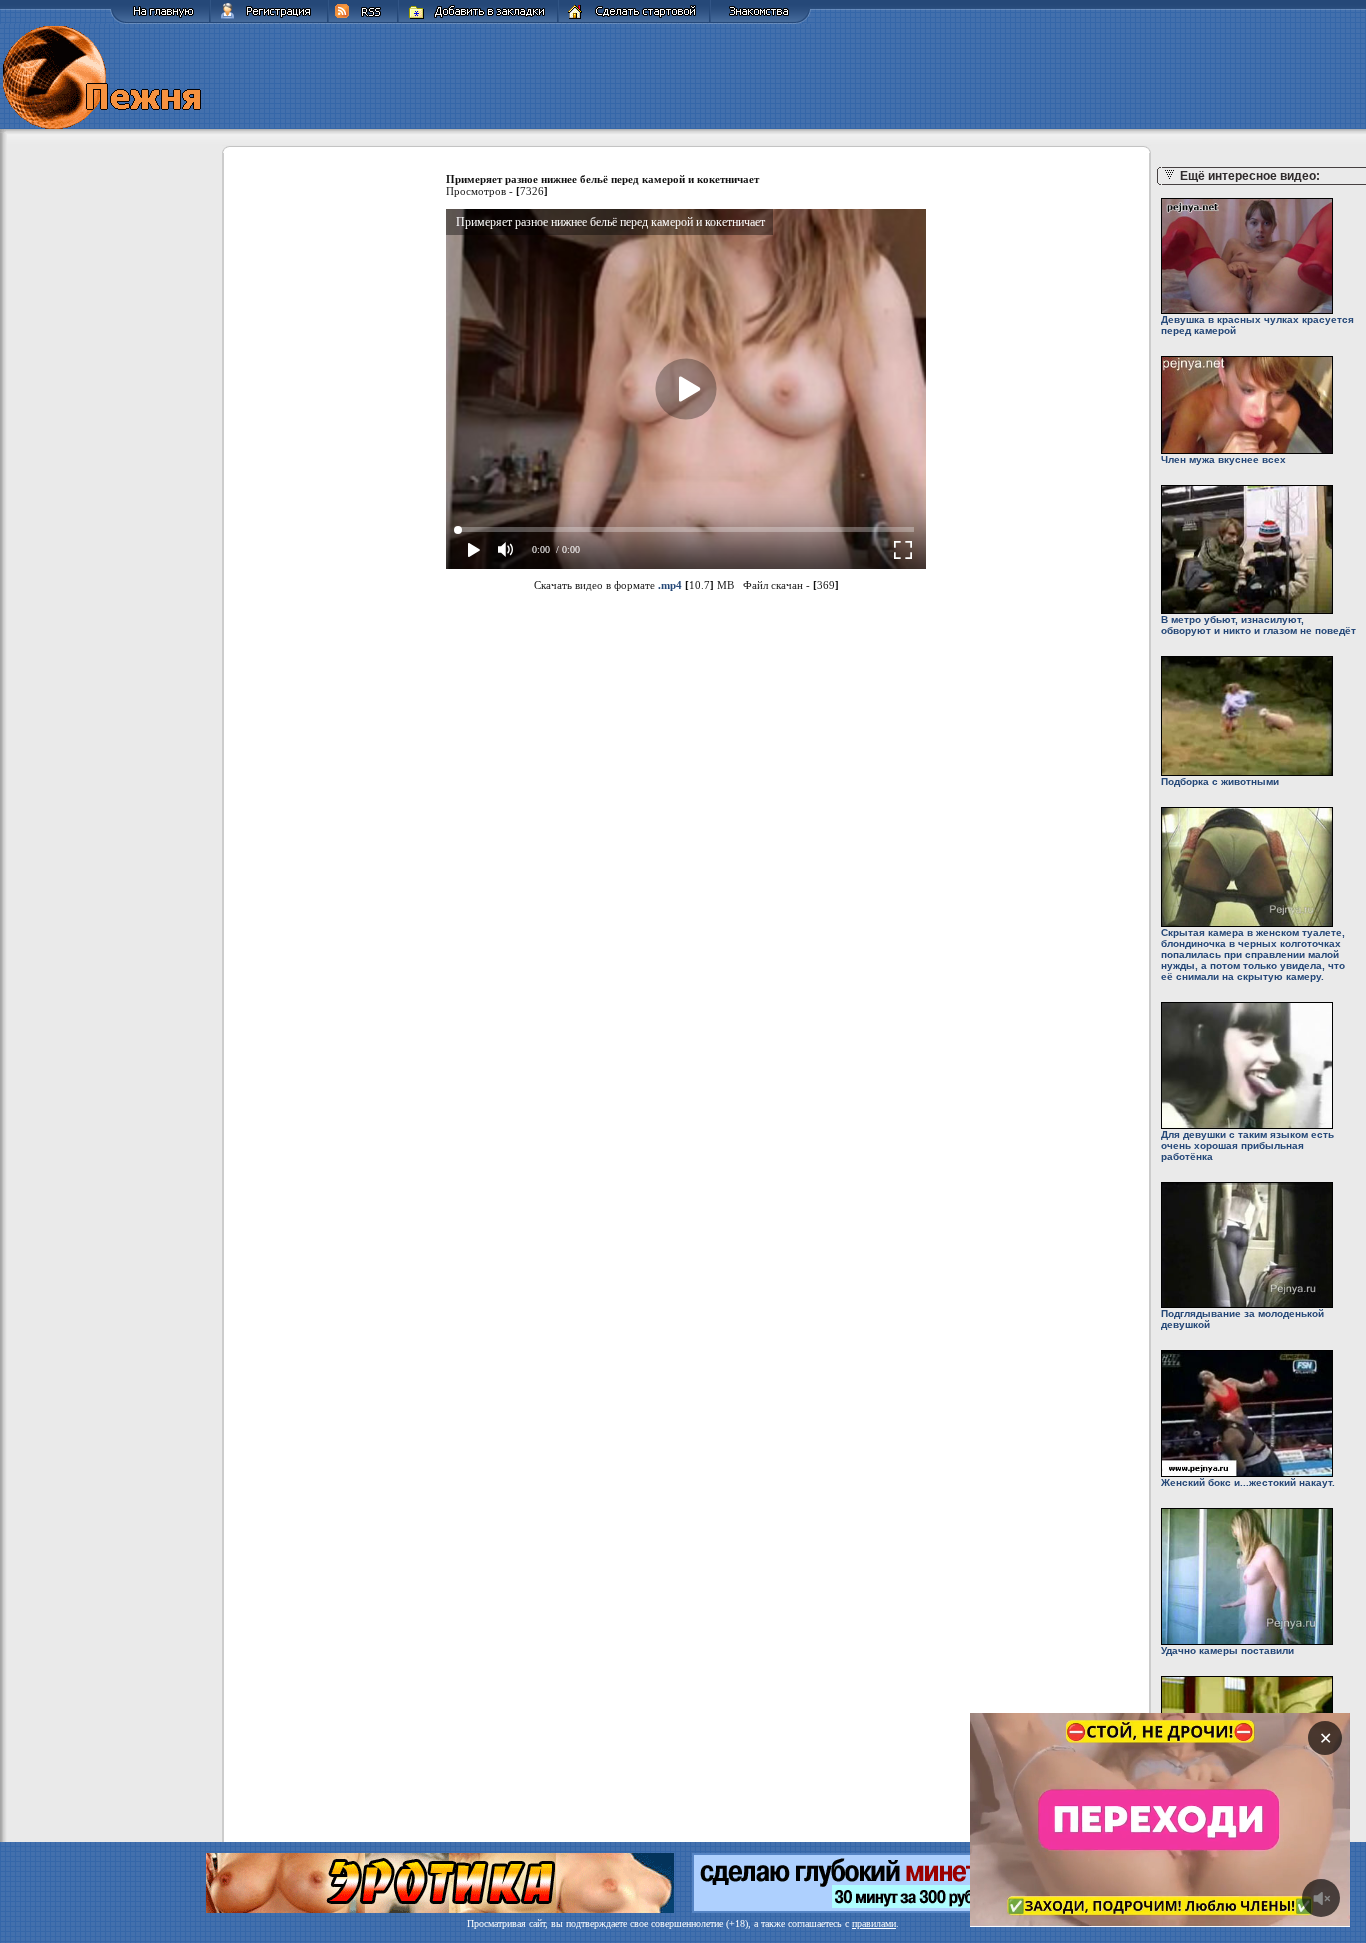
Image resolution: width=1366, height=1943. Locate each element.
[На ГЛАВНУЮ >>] (160, 20)
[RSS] (363, 20)
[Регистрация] (269, 20)
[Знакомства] (760, 20)
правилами (874, 1923)
